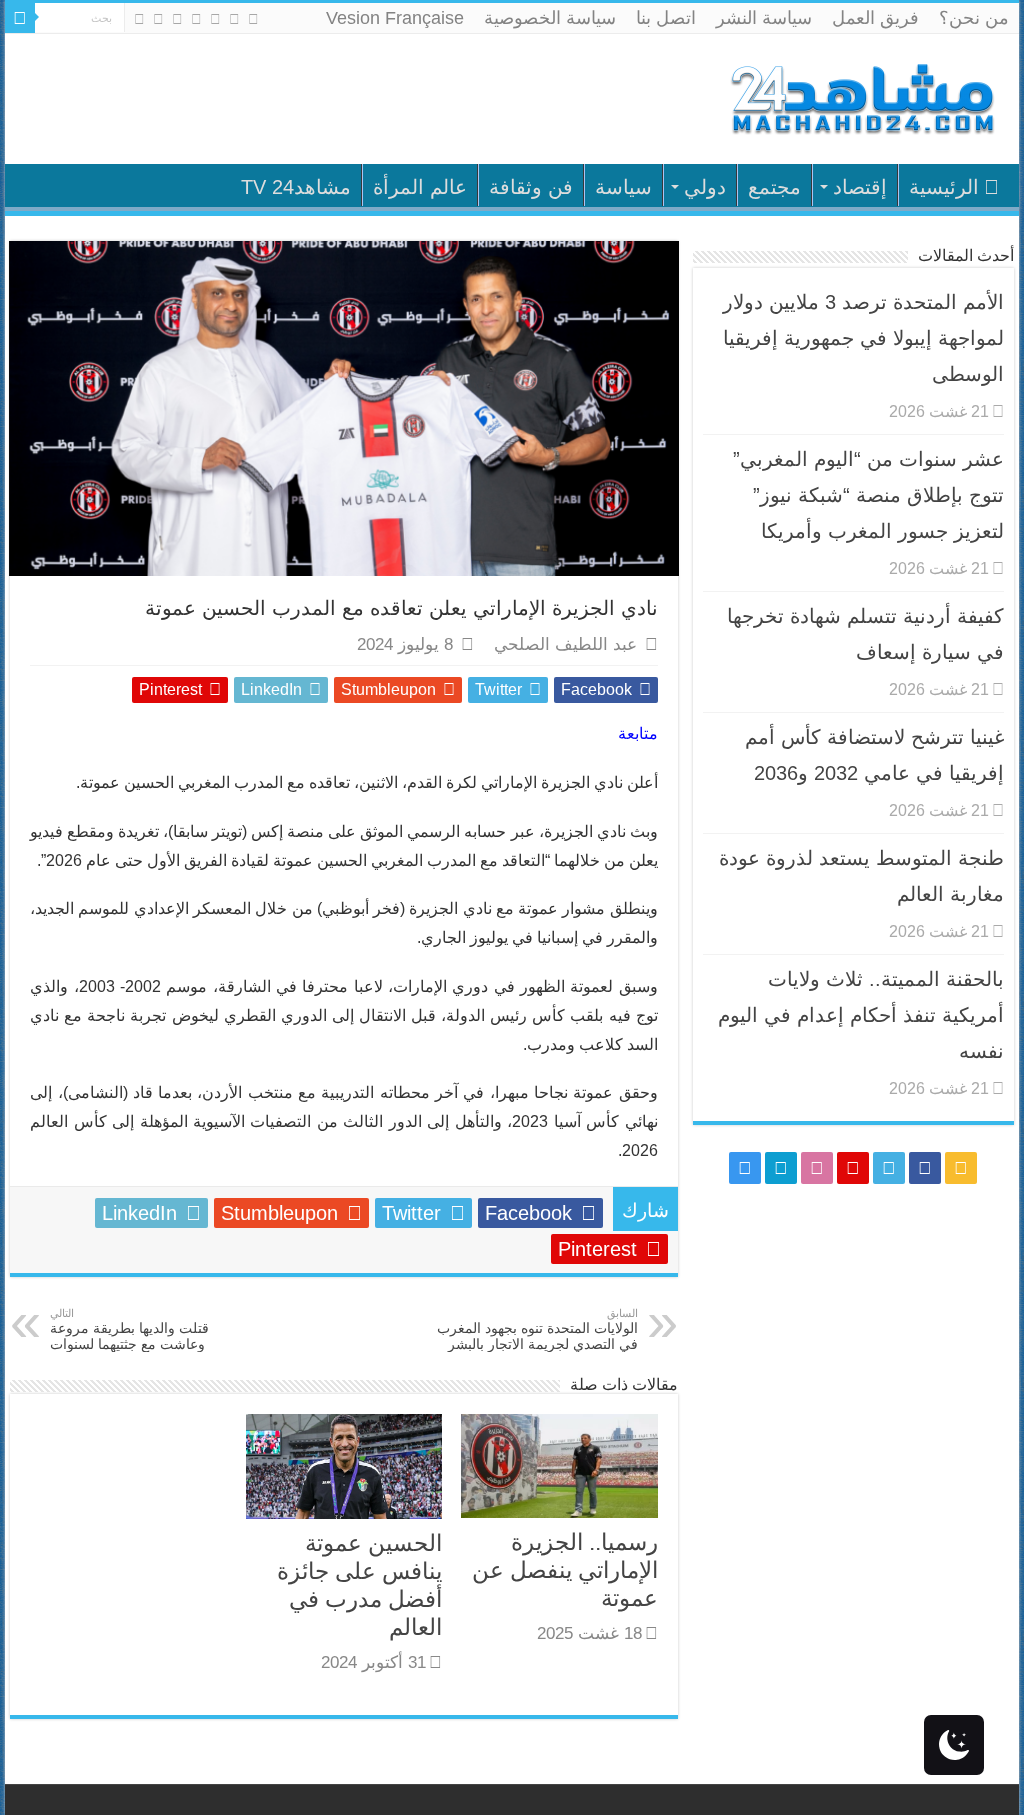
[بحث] (20, 18)
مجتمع (774, 187)
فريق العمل (875, 18)
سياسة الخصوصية (550, 18)
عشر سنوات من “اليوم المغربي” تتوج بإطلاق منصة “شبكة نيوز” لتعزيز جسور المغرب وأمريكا (868, 495)
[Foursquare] (158, 19)
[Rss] (253, 19)
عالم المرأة (420, 187)
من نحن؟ (974, 18)
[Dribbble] (177, 19)
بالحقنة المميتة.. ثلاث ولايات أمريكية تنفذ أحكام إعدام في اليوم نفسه (861, 1015)
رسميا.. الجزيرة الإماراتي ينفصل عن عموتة (565, 1570)
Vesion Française (395, 18)
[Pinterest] (196, 19)
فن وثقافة (531, 187)
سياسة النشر (764, 18)
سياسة (623, 187)
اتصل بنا (666, 18)
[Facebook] (234, 19)
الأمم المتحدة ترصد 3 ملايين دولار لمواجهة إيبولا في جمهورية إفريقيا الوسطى (863, 338)
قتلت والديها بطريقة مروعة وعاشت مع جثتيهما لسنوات (129, 1329)
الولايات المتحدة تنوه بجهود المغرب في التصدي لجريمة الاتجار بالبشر (537, 1329)
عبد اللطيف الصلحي (565, 644)
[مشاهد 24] (861, 96)
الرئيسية (944, 187)
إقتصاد (860, 187)
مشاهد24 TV (296, 187)
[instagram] (139, 19)
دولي (705, 187)
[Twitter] (215, 19)
